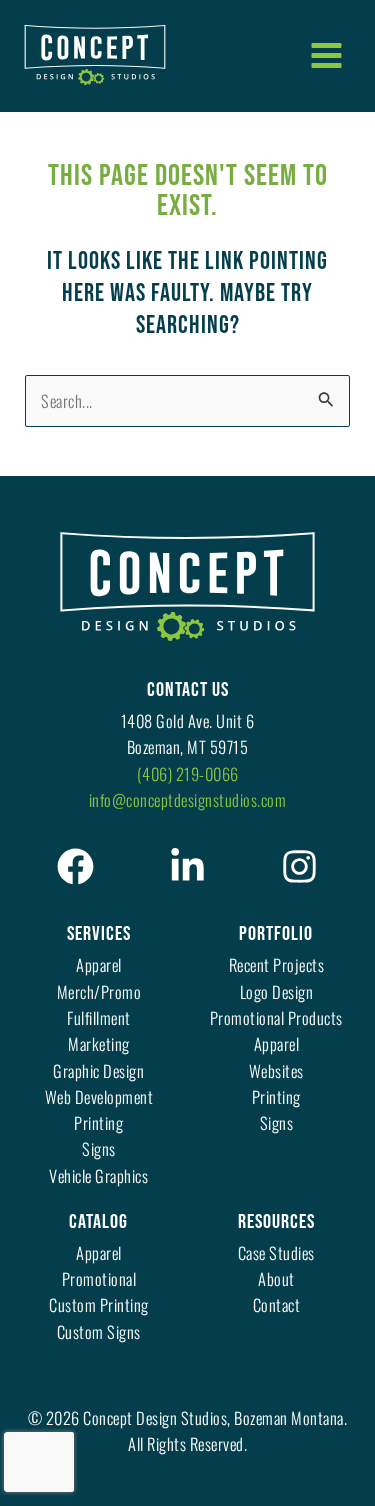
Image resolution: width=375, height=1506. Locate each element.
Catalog (98, 1222)
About (276, 1278)
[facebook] (75, 866)
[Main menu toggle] (326, 55)
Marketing (99, 1043)
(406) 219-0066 (188, 773)
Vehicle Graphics (98, 1175)
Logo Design (277, 991)
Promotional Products (276, 1017)
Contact (277, 1304)
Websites (276, 1070)
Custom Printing (99, 1304)
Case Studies (276, 1252)
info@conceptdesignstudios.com (188, 799)
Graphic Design (98, 1070)
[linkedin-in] (187, 866)
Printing (98, 1122)
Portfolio (276, 934)
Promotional (99, 1278)
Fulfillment (99, 1017)
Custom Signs (99, 1331)
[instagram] (299, 866)
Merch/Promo (99, 991)
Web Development (99, 1096)
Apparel (99, 964)
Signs (99, 1148)
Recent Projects (277, 964)
